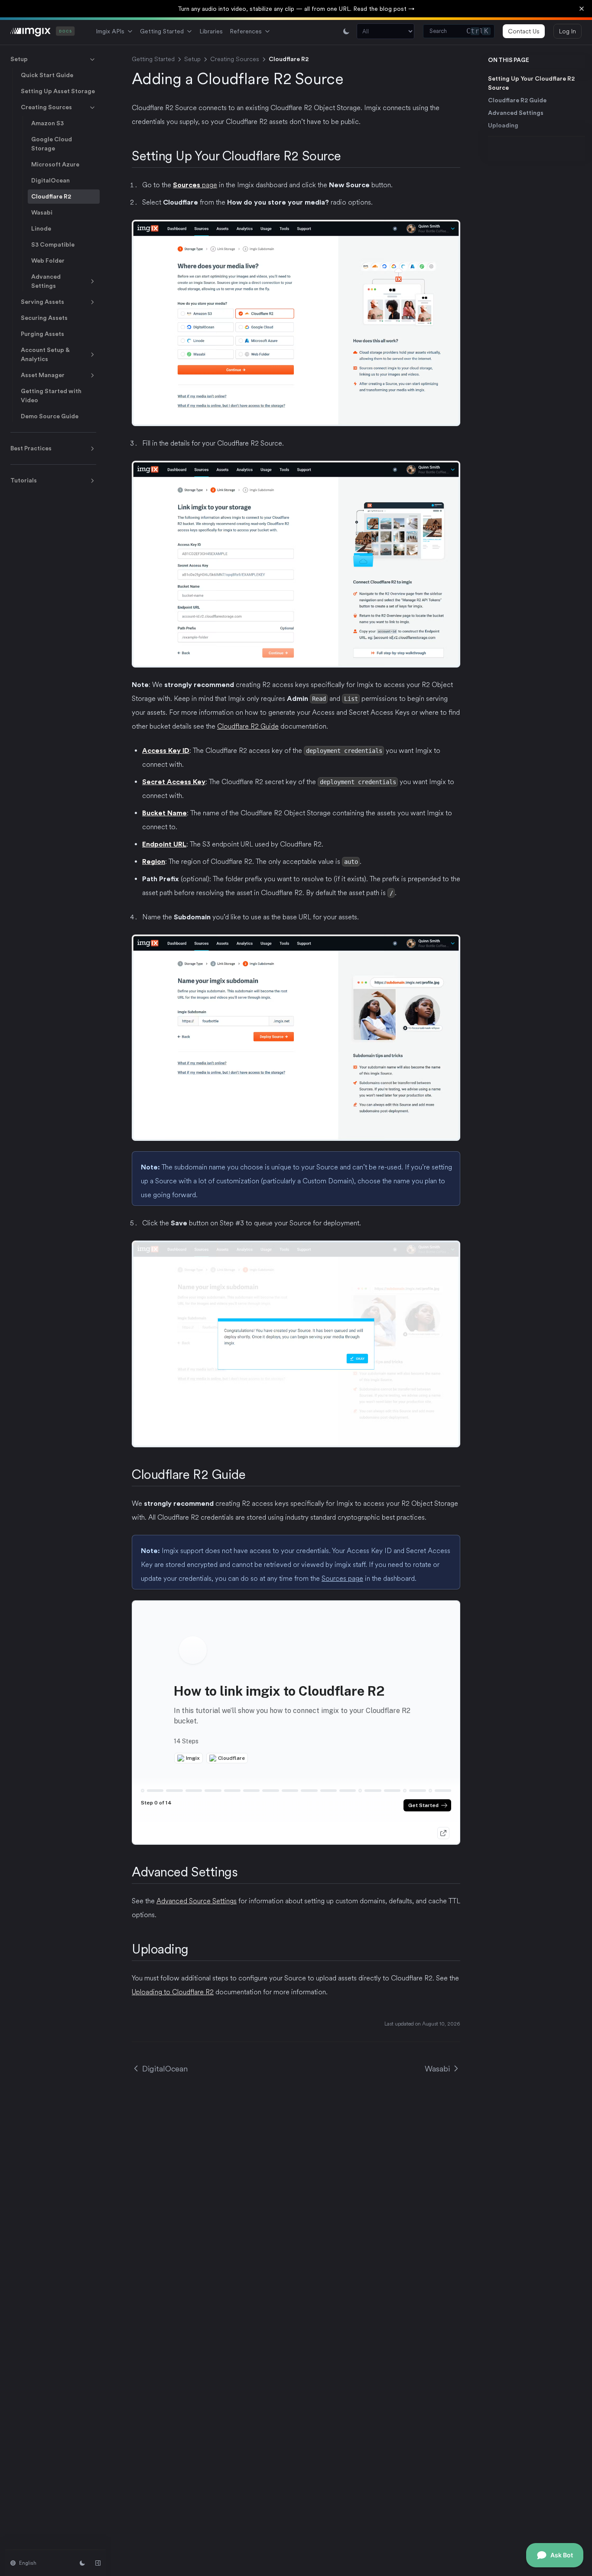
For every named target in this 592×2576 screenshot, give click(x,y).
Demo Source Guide (50, 416)
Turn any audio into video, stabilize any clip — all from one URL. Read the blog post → (296, 9)
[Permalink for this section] (349, 156)
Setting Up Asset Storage (58, 91)
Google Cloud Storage (52, 144)
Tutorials (24, 480)
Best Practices (31, 448)
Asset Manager (43, 375)
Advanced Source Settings (197, 1901)
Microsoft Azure (55, 164)
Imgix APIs (110, 31)
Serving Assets (42, 302)
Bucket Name (164, 813)
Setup (19, 59)
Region (154, 861)
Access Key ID (166, 751)
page (195, 185)
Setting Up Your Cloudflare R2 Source (531, 83)
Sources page (342, 1578)
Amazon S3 (47, 123)
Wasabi (42, 212)
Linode (41, 228)
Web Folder (48, 261)
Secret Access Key (174, 782)
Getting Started (162, 31)
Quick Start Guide (47, 75)
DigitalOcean (50, 180)
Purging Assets (42, 334)
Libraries (211, 31)
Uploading (503, 125)
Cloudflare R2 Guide (517, 100)
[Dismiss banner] (582, 9)
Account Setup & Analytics (45, 354)
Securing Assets (44, 318)
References (246, 31)
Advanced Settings (46, 281)
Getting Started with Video (51, 396)
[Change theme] (82, 2563)
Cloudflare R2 (51, 196)
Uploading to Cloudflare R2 (173, 1992)
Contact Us (524, 31)
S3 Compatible (53, 244)
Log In (568, 31)
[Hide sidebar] (98, 2563)
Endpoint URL (164, 844)
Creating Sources (46, 107)
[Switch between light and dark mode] (346, 31)
